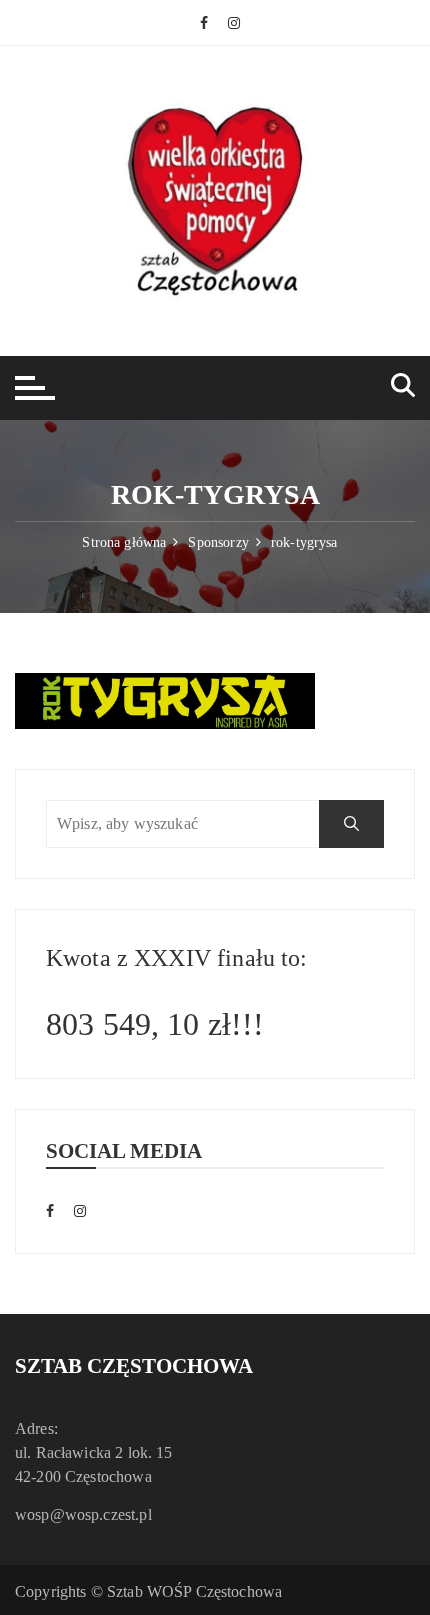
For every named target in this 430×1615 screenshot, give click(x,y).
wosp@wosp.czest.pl (83, 1514)
